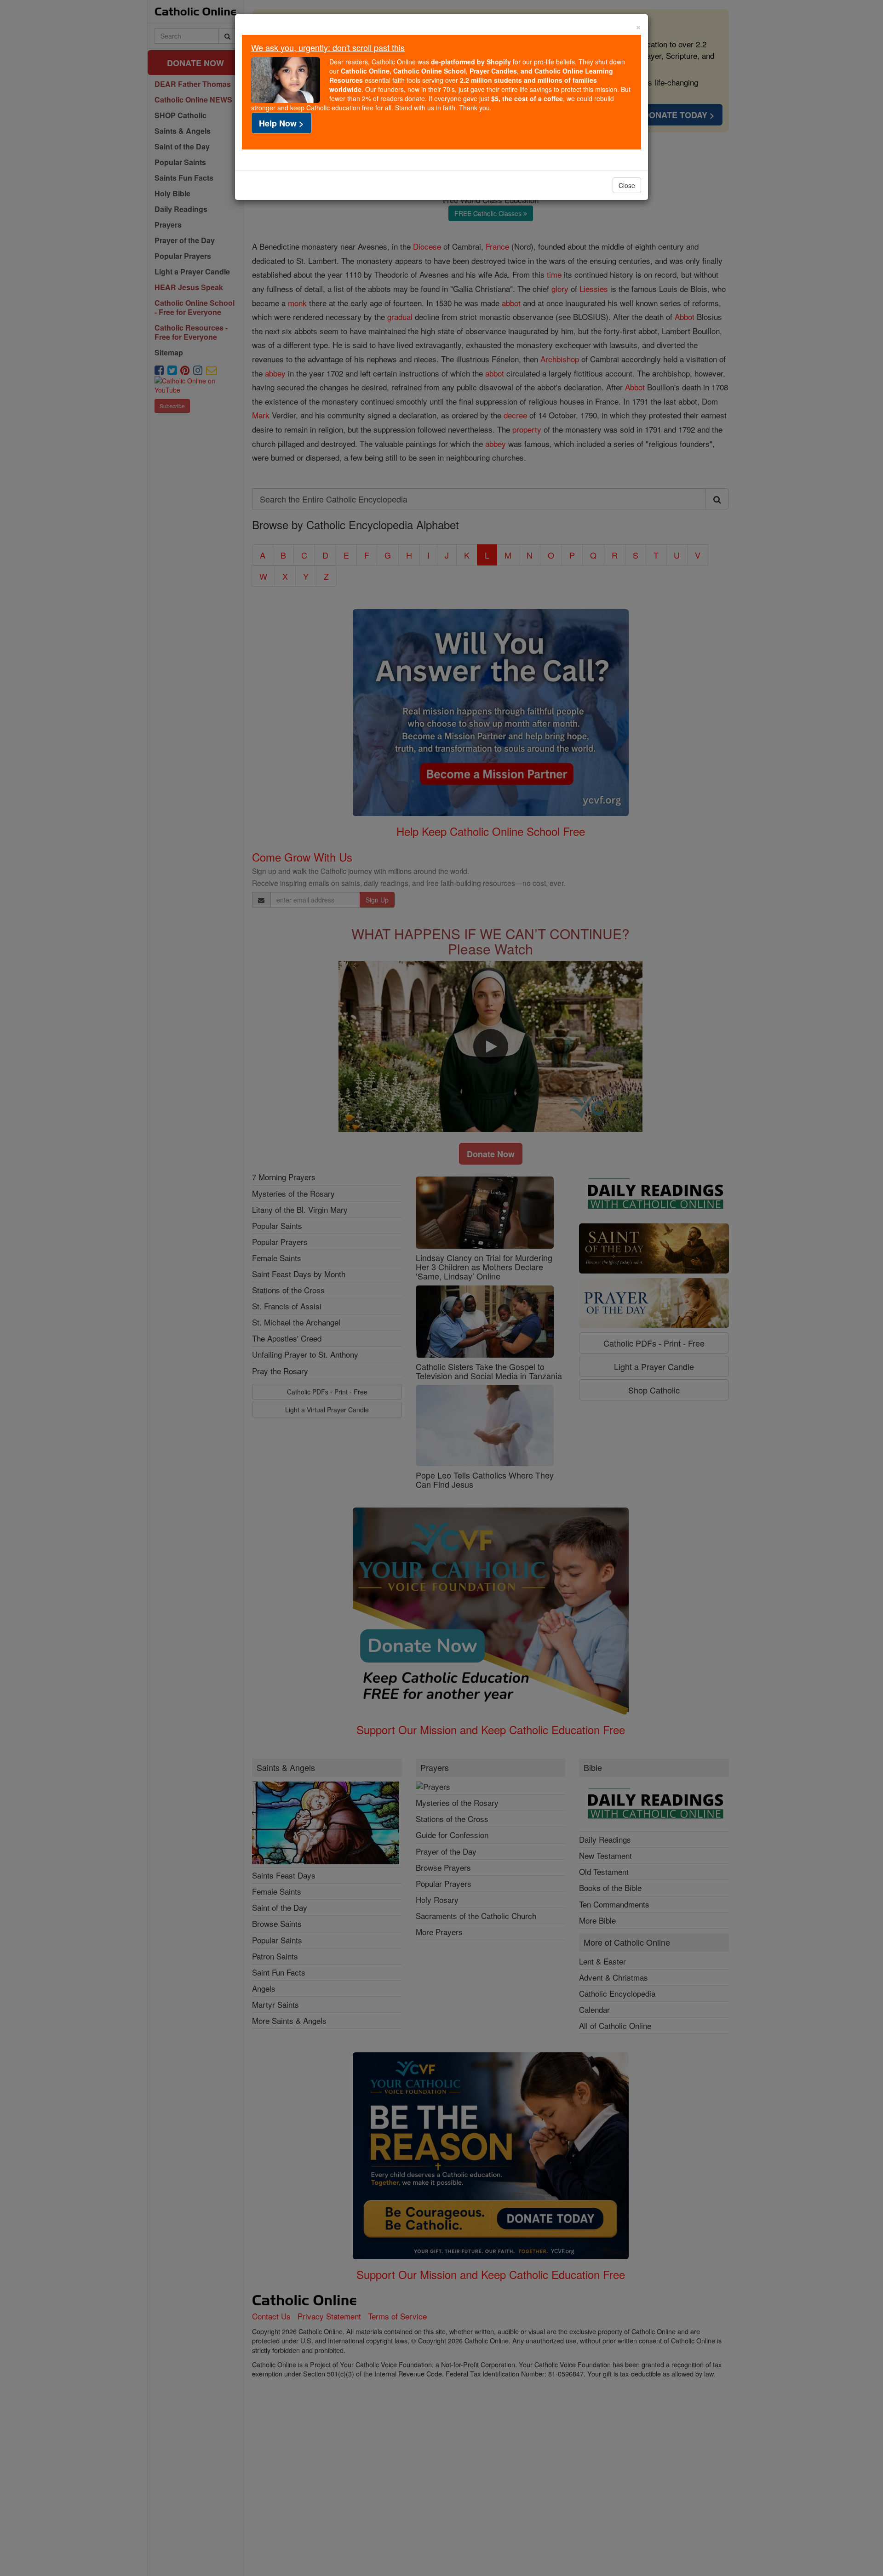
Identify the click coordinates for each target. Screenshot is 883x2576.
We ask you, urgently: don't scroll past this (328, 47)
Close (627, 185)
